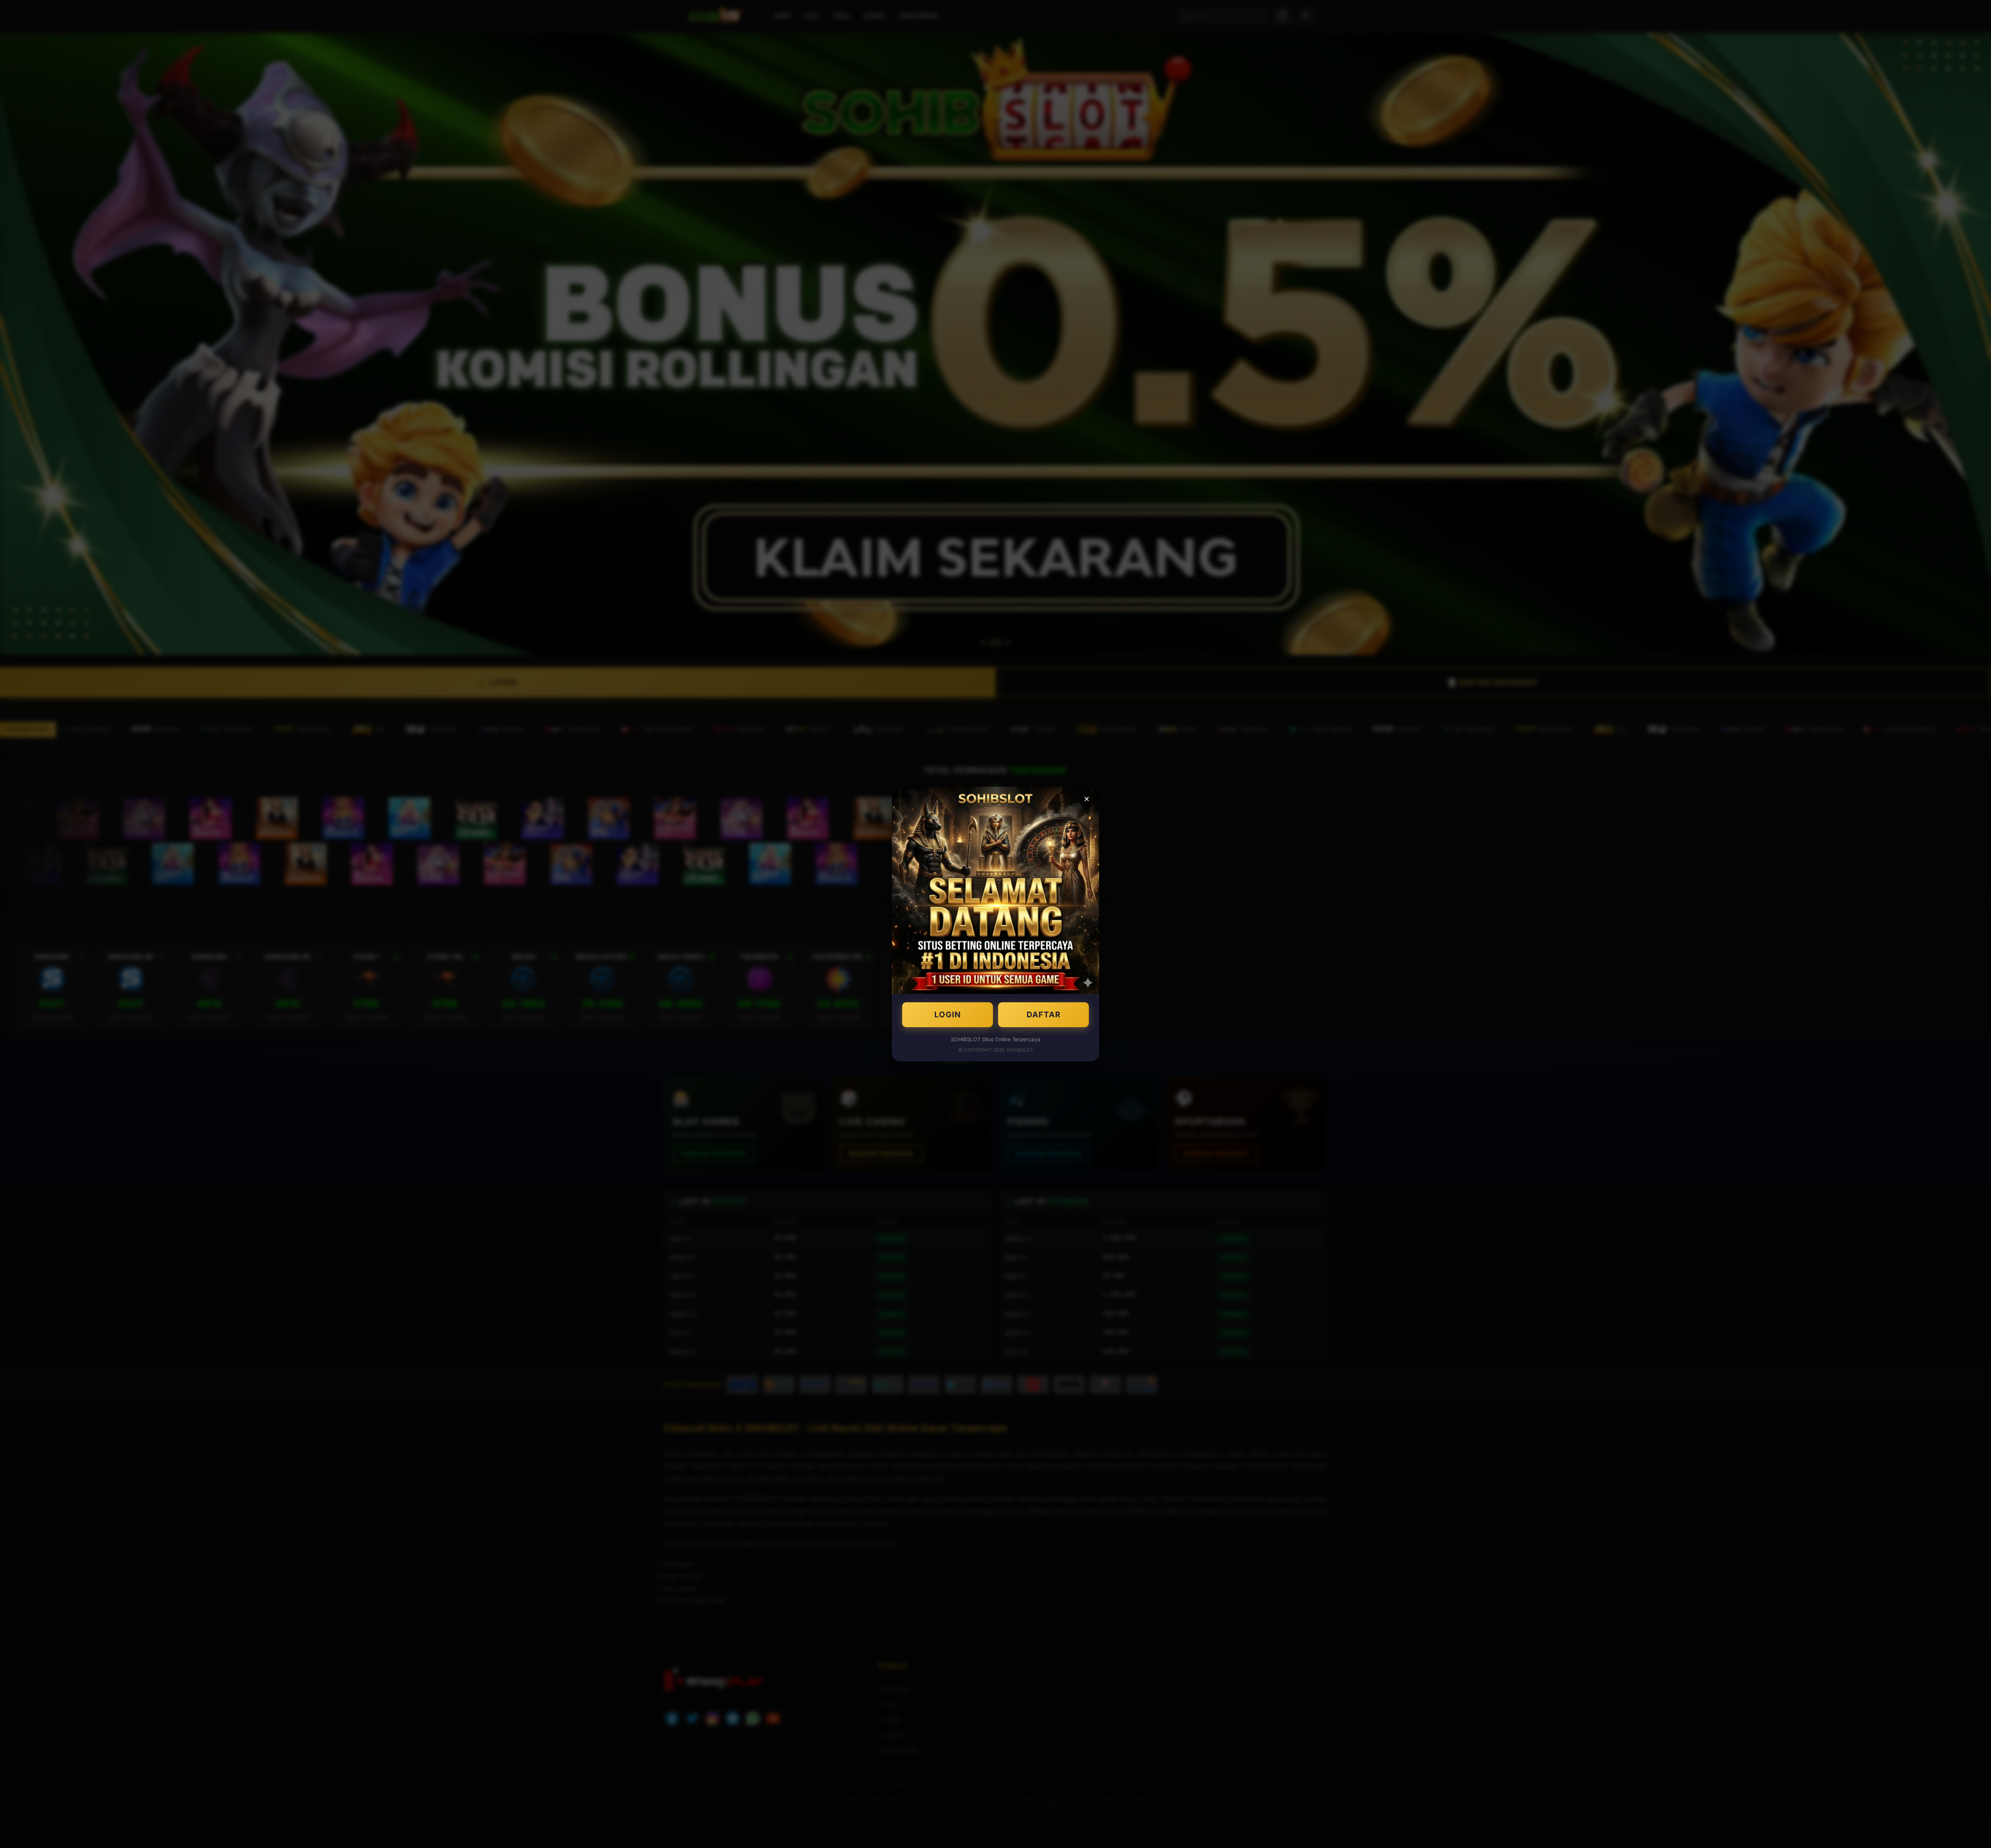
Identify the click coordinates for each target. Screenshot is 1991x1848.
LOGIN (948, 1014)
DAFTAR (1044, 1014)
